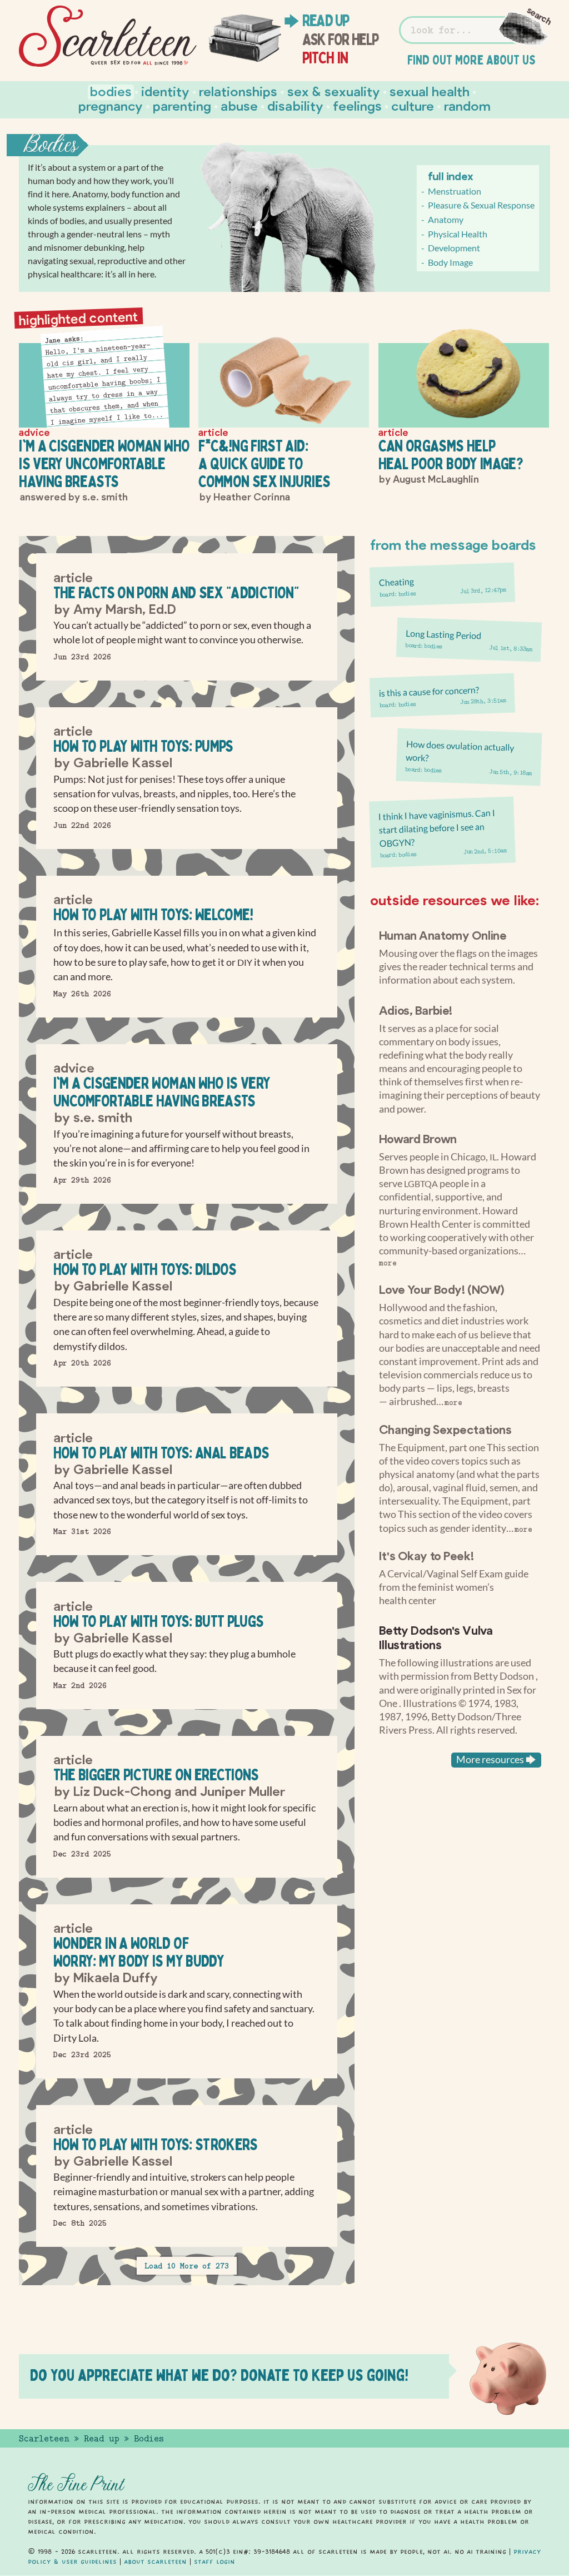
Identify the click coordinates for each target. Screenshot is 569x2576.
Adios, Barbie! (416, 1010)
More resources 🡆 (496, 1759)
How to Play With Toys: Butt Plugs (159, 1621)
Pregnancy (111, 105)
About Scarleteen (155, 2562)
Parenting (182, 105)
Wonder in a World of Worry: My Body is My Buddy (139, 1952)
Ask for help (340, 39)
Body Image (450, 262)
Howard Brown (418, 1138)
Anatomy (446, 219)
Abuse (239, 105)
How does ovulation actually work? (460, 751)
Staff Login (214, 2562)
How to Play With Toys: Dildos (145, 1269)
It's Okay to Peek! (426, 1555)
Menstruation (455, 191)
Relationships (238, 91)
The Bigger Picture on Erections (156, 1775)
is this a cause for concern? (429, 691)
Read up (326, 21)
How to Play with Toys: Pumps (143, 746)
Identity (165, 91)
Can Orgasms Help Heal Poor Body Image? (451, 455)
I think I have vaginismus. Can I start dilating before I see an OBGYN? (437, 828)
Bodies (111, 91)
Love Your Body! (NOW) (442, 1289)
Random (467, 105)
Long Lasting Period (444, 634)
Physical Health (458, 234)
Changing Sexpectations (445, 1429)
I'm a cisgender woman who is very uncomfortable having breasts (104, 463)
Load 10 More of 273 (187, 2266)
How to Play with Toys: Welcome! (153, 914)
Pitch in (325, 58)
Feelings (357, 105)
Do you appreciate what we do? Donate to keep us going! (219, 2375)
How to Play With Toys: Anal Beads (161, 1453)
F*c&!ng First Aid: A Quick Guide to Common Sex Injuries (264, 463)
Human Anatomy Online (443, 935)
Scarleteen (44, 2439)
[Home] (108, 36)
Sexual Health (430, 91)
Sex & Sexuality (334, 91)
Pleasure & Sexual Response (481, 205)
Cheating (396, 582)
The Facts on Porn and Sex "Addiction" (176, 592)
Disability (295, 105)
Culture (413, 105)
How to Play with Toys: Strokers (156, 2144)
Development (454, 248)
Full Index (451, 176)
